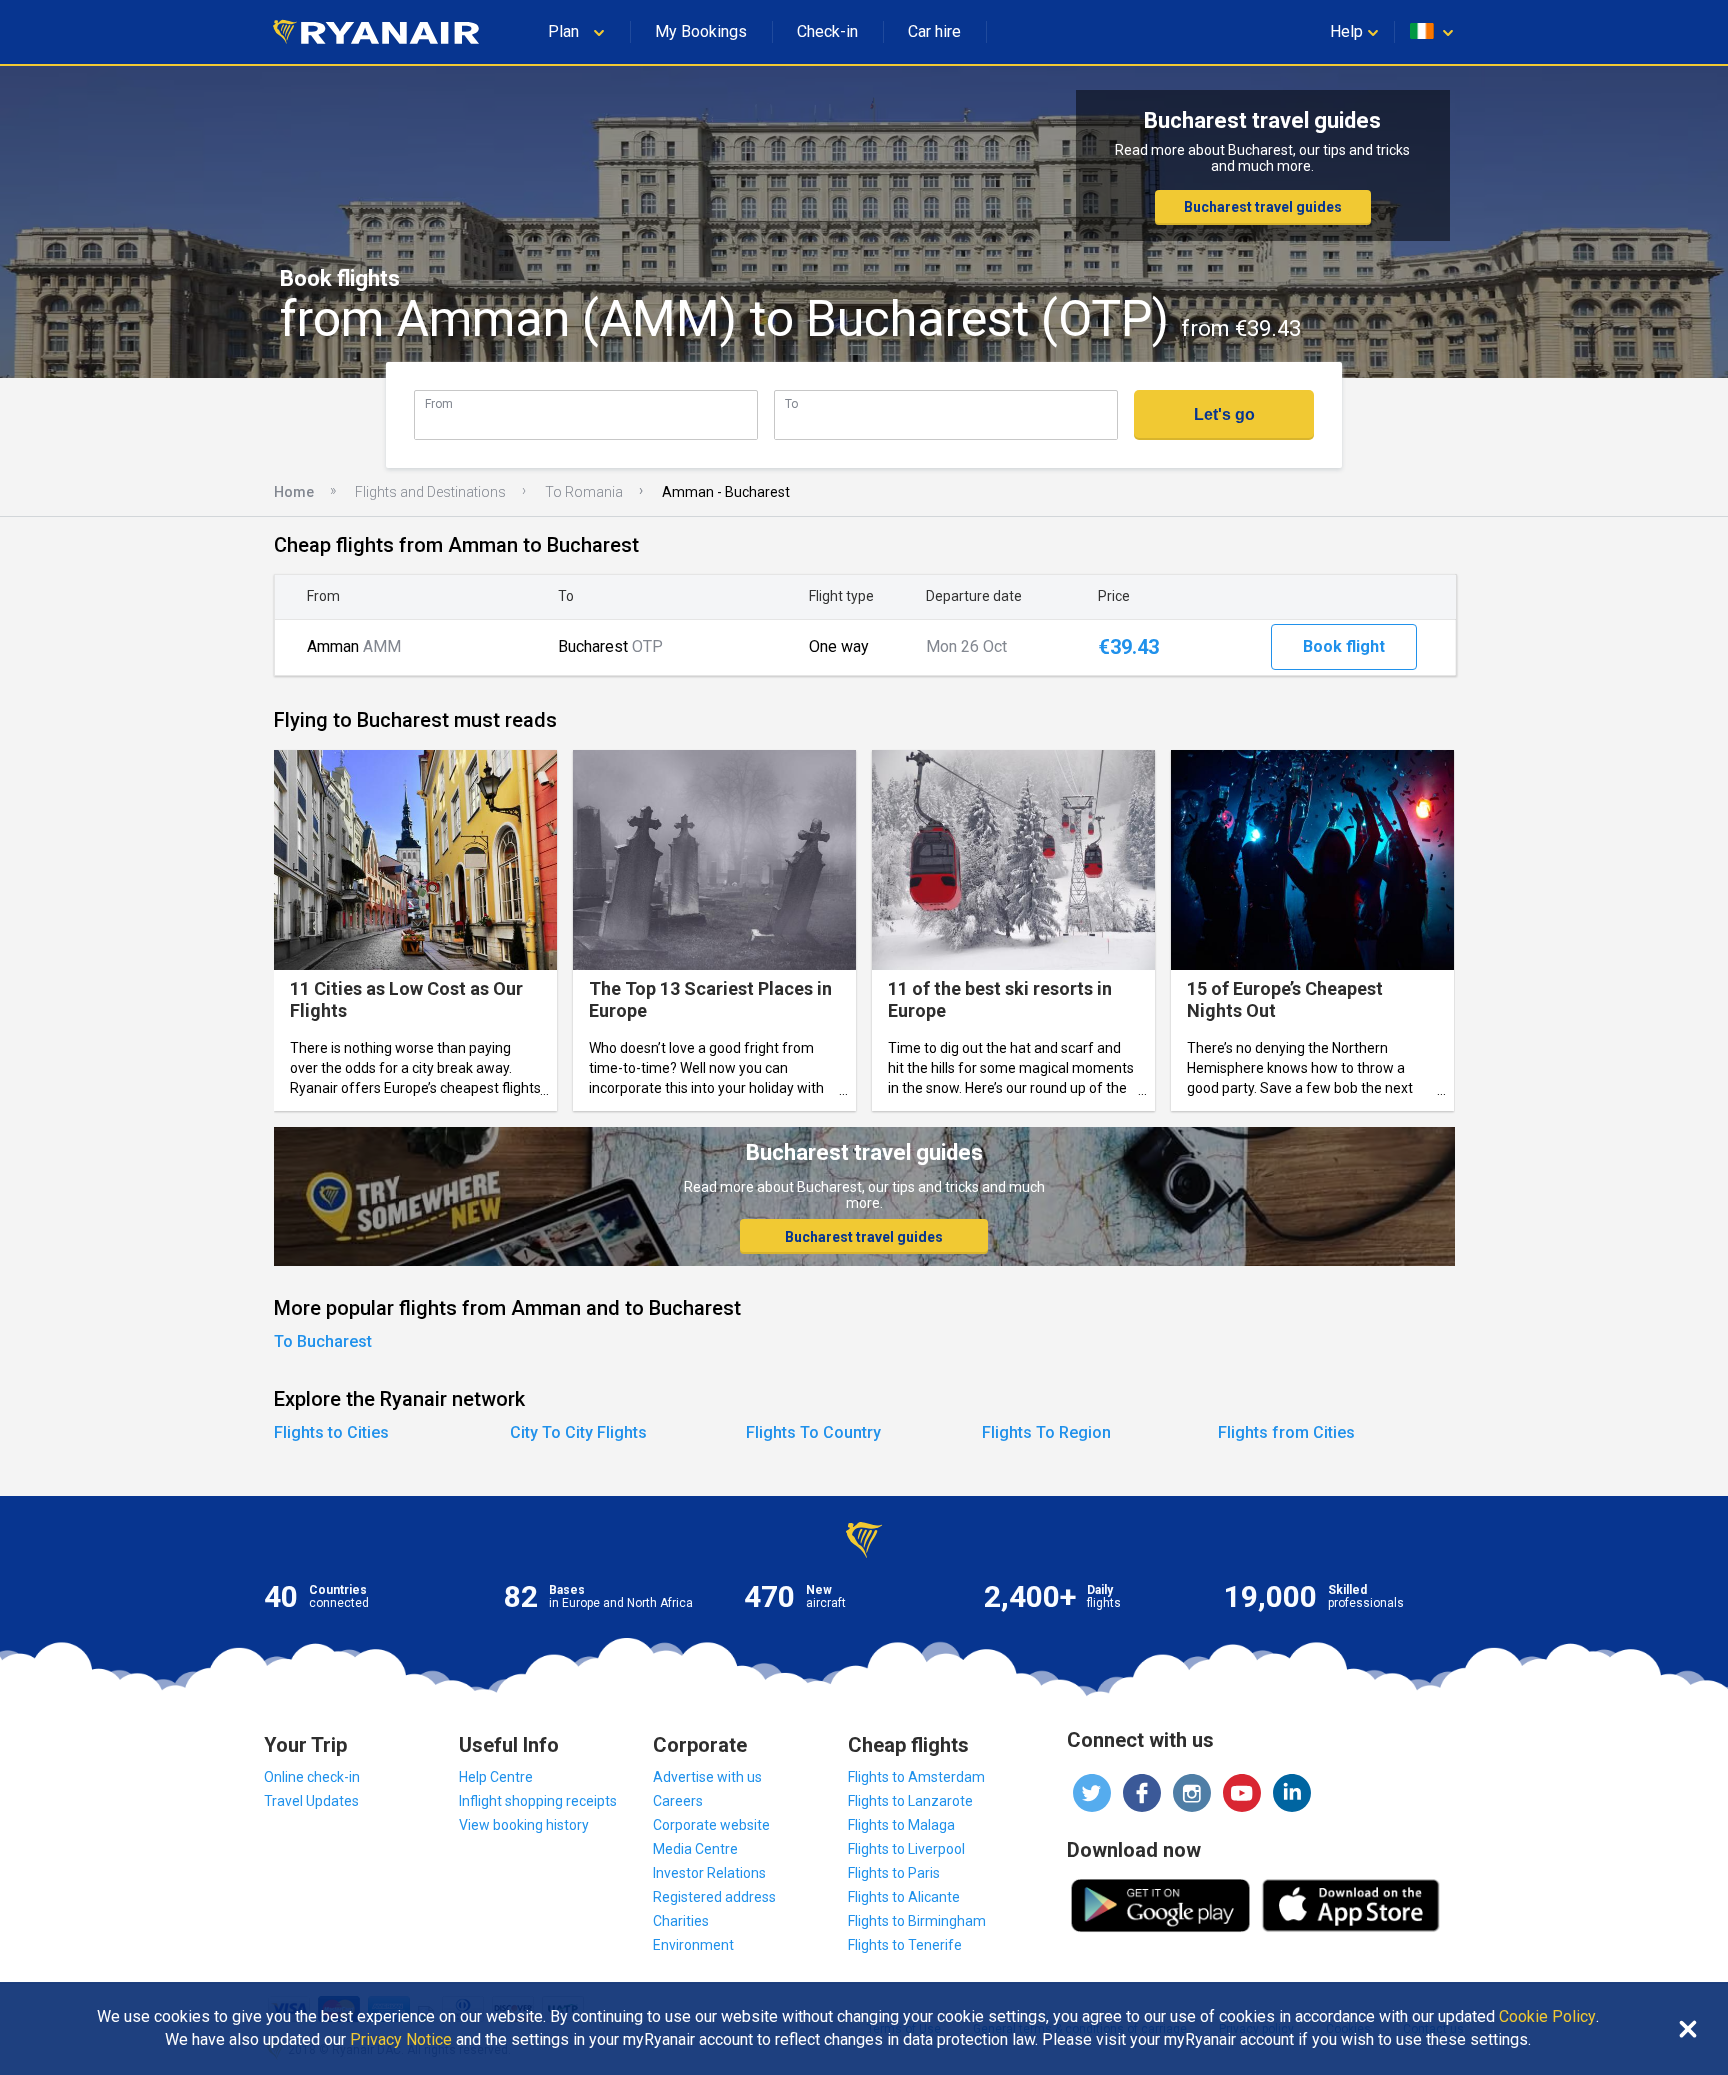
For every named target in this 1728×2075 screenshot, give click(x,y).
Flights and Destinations (430, 492)
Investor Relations (709, 1873)
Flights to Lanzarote (910, 1801)
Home (294, 492)
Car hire (934, 31)
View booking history (524, 1825)
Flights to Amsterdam (916, 1777)
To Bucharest (323, 1341)
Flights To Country (813, 1432)
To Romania (584, 492)
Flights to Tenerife (905, 1945)
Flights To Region (1046, 1432)
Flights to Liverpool (906, 1849)
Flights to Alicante (904, 1897)
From (439, 403)
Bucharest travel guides (1263, 207)
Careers (678, 1801)
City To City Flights (578, 1432)
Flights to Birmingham (917, 1921)
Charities (681, 1921)
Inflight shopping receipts (538, 1801)
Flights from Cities (1286, 1432)
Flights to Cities (331, 1432)
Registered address (714, 1897)
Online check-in (312, 1777)
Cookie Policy (1547, 2017)
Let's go (1224, 414)
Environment (693, 1945)
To (791, 403)
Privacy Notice (401, 2040)
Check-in (827, 31)
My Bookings (701, 31)
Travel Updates (311, 1801)
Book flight (1344, 646)
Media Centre (695, 1849)
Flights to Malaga (901, 1825)
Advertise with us (707, 1777)
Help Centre (496, 1777)
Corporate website (711, 1825)
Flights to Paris (894, 1873)
